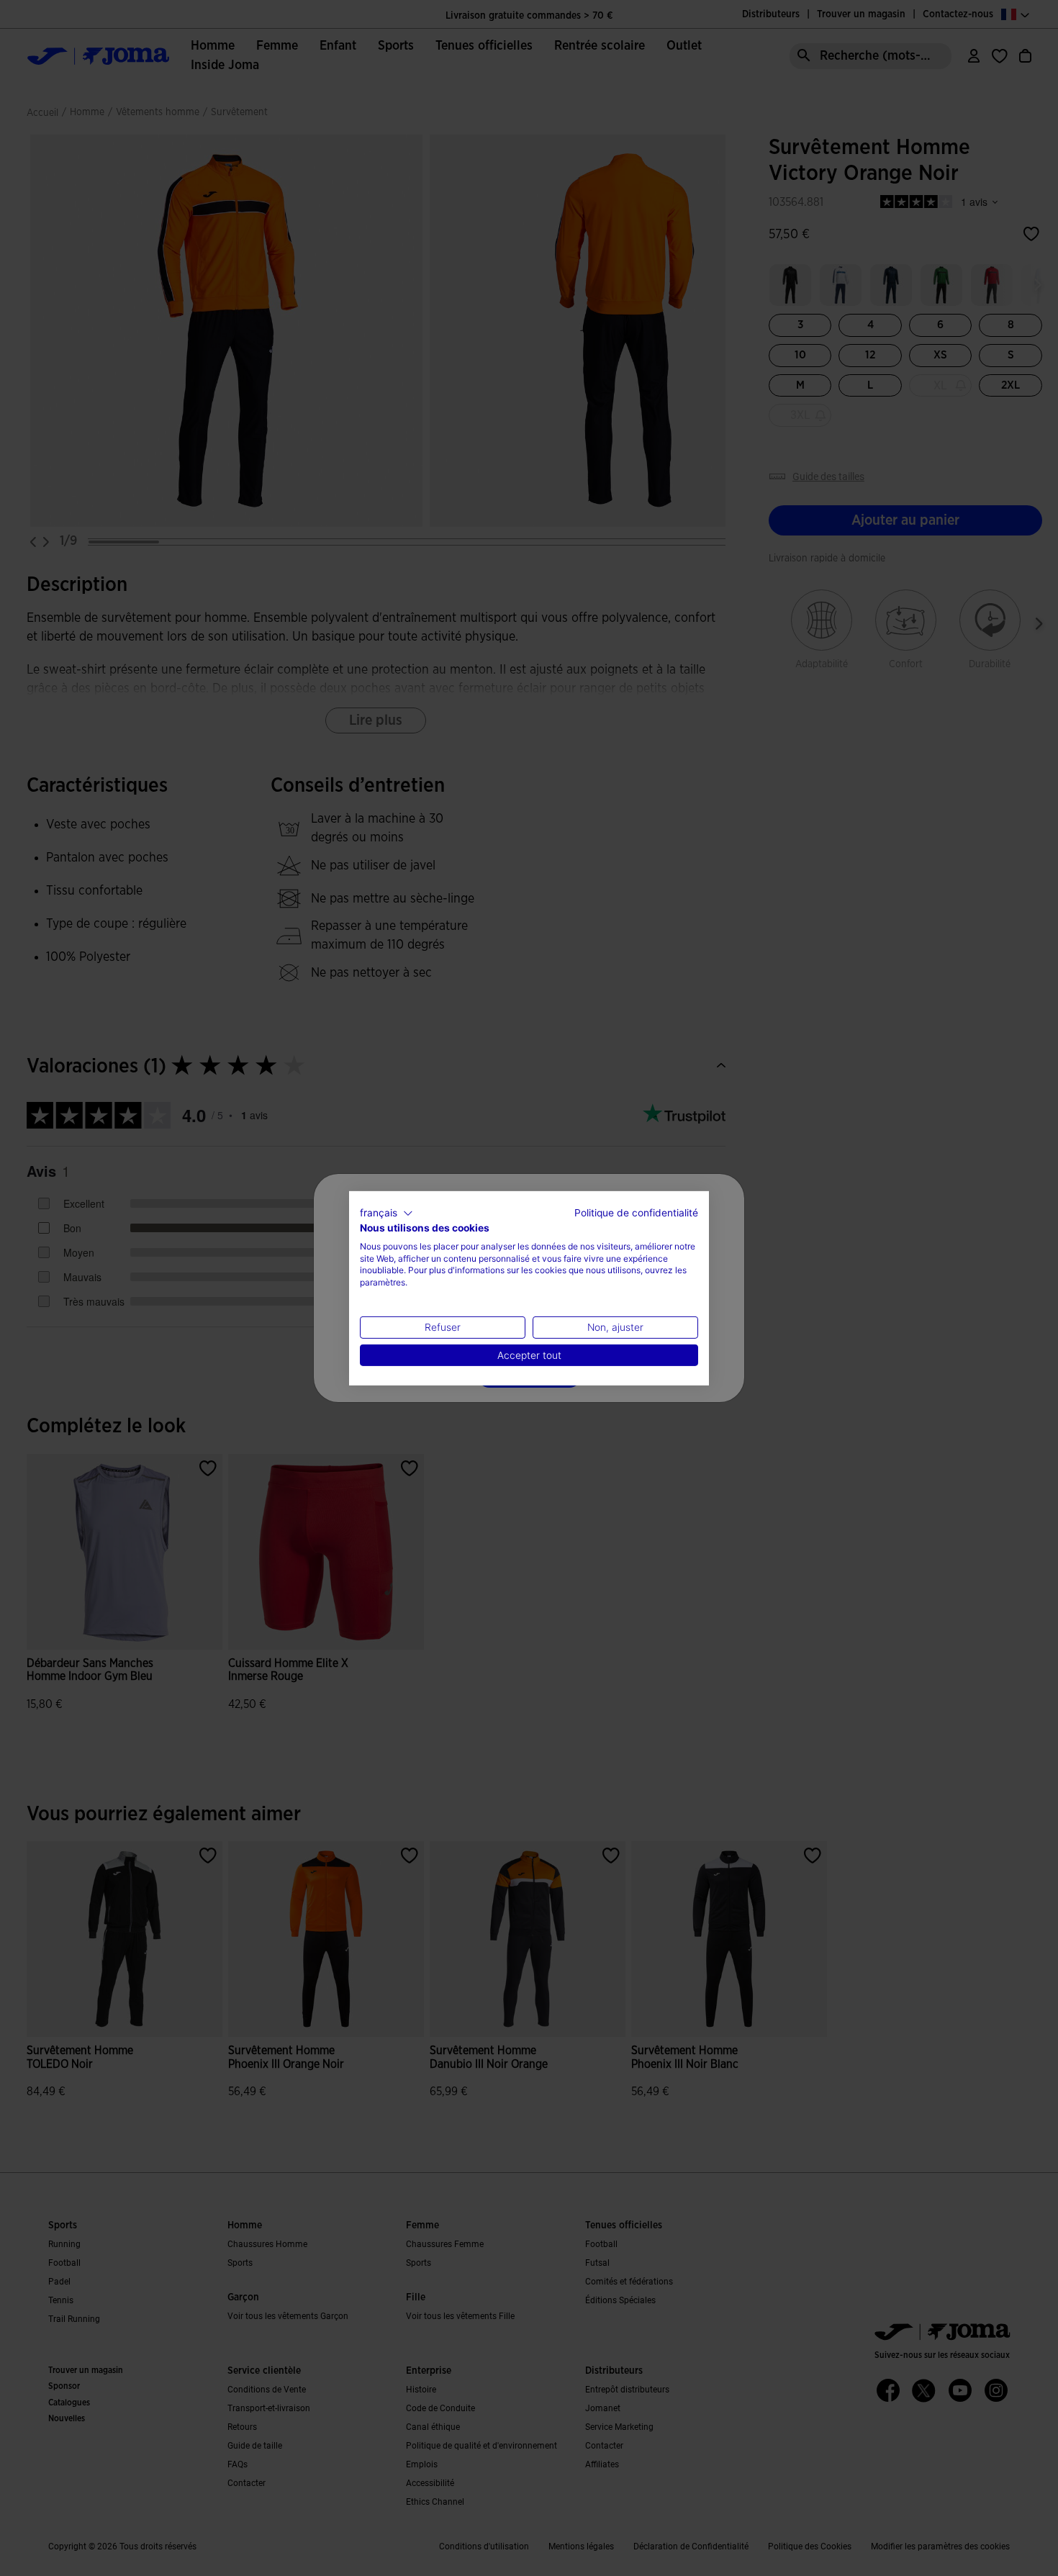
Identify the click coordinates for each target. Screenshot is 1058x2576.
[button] (386, 1213)
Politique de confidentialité (636, 1212)
